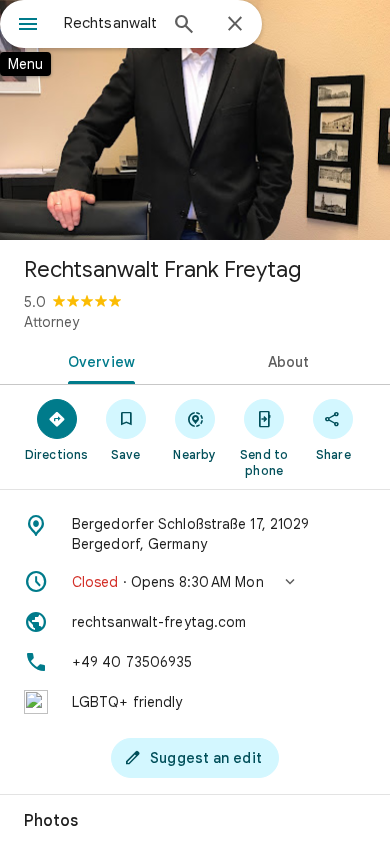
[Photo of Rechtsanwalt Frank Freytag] (195, 120)
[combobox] (110, 23)
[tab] (97, 360)
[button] (195, 582)
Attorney (51, 322)
